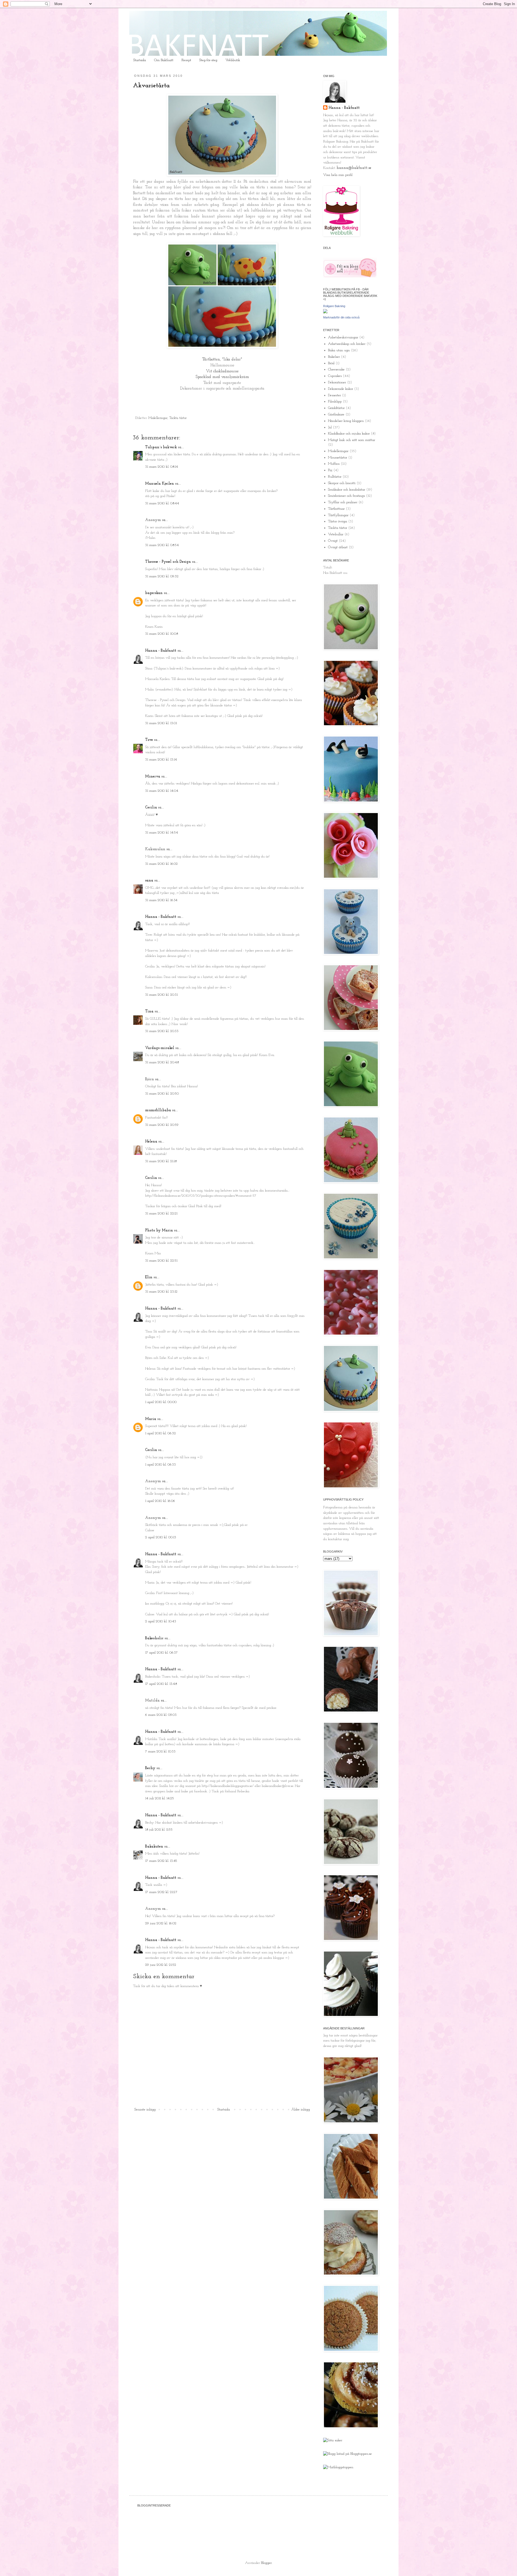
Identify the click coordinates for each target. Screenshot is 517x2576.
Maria (151, 1419)
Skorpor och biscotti (342, 483)
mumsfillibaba (158, 1110)
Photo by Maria (159, 1230)
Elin (149, 1277)
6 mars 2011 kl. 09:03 (161, 1715)
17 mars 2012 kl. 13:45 (161, 1861)
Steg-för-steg (208, 60)
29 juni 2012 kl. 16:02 (161, 1923)
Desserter (334, 395)
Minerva (153, 777)
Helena (151, 1142)
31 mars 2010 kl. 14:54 (162, 833)
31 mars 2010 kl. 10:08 (162, 634)
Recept (186, 60)
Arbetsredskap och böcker (347, 344)
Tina (149, 1011)
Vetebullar (336, 534)
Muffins (334, 464)
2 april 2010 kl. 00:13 (161, 1537)
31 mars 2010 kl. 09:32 (162, 576)
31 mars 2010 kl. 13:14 (161, 760)
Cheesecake (336, 369)
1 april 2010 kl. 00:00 (161, 1402)
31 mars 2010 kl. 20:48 (162, 1062)
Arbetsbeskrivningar (343, 337)
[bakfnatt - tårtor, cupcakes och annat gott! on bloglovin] (350, 277)
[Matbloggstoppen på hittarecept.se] (338, 2467)
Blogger (266, 2563)
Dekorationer (337, 382)
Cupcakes (335, 376)
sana (149, 881)
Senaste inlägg (145, 2110)
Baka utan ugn (339, 350)
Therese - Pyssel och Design (168, 562)
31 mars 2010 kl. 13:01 (161, 723)
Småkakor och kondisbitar (347, 490)
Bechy (150, 1768)
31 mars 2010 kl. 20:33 (162, 1031)
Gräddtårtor (336, 408)
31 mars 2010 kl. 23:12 (161, 1292)
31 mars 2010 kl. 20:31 (161, 995)
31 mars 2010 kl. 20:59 (162, 1125)
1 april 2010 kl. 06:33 (160, 1465)
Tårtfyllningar (338, 515)
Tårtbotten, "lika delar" (222, 359)
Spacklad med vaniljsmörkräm (222, 377)
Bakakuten (154, 1847)
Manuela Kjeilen (160, 484)
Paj (330, 470)
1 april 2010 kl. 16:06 (160, 1501)
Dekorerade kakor (340, 389)
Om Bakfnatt (164, 60)
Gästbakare (336, 414)
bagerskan (154, 593)
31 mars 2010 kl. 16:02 (161, 864)
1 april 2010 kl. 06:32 (160, 1433)
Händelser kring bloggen (346, 421)
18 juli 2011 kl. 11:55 (159, 1830)
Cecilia (151, 808)
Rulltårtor (335, 477)
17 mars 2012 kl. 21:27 (161, 1892)
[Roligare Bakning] (325, 312)
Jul (330, 427)
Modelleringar (158, 418)
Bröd (331, 363)
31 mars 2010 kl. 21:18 (161, 1161)
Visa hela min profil (338, 175)
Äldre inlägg (301, 2110)
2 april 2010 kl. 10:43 (161, 1621)
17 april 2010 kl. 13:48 (161, 1684)
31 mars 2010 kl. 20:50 (162, 1094)
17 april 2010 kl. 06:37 (161, 1653)
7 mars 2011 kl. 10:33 (160, 1752)
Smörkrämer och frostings (346, 496)
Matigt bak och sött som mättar (352, 440)
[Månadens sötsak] (333, 2440)
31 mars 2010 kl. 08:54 (162, 545)
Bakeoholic (154, 1638)
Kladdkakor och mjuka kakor (349, 434)
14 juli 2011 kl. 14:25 (160, 1798)
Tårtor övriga (338, 521)
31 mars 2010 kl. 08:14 (162, 467)
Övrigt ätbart (338, 547)
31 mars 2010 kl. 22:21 (161, 1214)
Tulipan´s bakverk (161, 447)
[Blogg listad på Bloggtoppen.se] (347, 2454)
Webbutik (233, 60)
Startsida (140, 60)
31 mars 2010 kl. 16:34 (161, 900)
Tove (149, 740)
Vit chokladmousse (222, 371)
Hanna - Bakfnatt (161, 651)
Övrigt (333, 541)
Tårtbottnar (336, 509)
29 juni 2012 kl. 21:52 (161, 1965)
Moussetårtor (338, 458)
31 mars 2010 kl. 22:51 (161, 1261)
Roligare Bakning (334, 306)
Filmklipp (335, 402)
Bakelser (334, 357)
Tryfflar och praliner (343, 502)
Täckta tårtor (178, 418)
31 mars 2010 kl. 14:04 (162, 791)
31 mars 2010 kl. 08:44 (162, 503)
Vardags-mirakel (160, 1048)
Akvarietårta (151, 86)
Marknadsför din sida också (341, 317)
